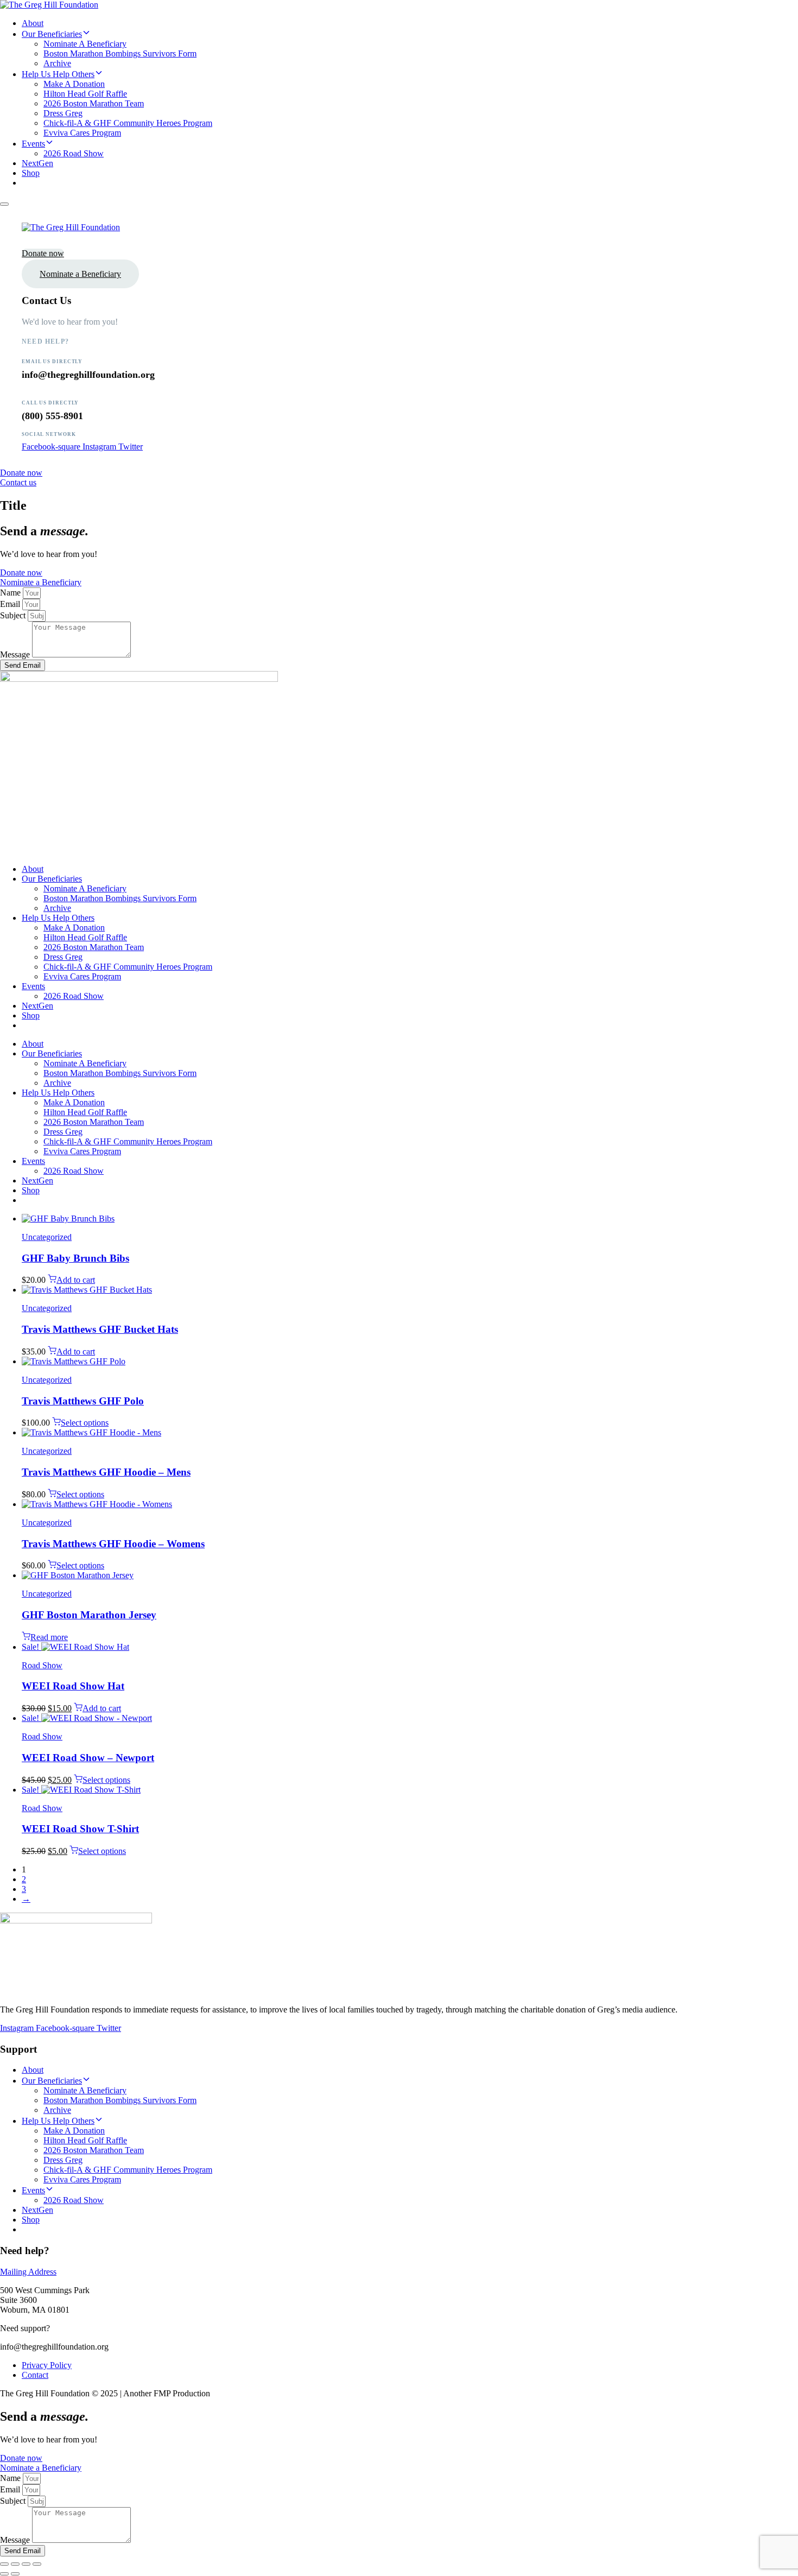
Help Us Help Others (58, 74)
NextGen (37, 163)
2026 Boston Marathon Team (94, 103)
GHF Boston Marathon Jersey (89, 1615)
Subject (14, 615)
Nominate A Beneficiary (85, 44)
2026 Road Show (74, 153)
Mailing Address (28, 2272)
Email (11, 604)
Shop (31, 173)
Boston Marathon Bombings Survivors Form (120, 53)
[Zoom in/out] (4, 2564)
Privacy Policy (47, 2365)
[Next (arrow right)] (15, 2574)
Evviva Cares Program (82, 133)
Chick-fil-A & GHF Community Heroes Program (128, 123)
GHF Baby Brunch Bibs (75, 1258)
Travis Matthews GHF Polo (83, 1401)
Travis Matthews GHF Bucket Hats (100, 1329)
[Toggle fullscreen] (15, 2564)
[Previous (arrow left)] (4, 2574)
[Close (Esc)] (37, 2564)
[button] (4, 204)
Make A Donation (74, 84)
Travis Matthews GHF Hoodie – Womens (113, 1544)
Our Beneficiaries (52, 34)
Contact (35, 2375)
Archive (57, 63)
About (33, 23)
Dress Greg (63, 113)
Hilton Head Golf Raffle (85, 94)
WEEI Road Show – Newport (88, 1758)
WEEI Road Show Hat (73, 1686)
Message (16, 654)
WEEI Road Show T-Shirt (80, 1829)
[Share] (26, 2564)
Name (11, 593)
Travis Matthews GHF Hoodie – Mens (106, 1472)
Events (33, 144)
